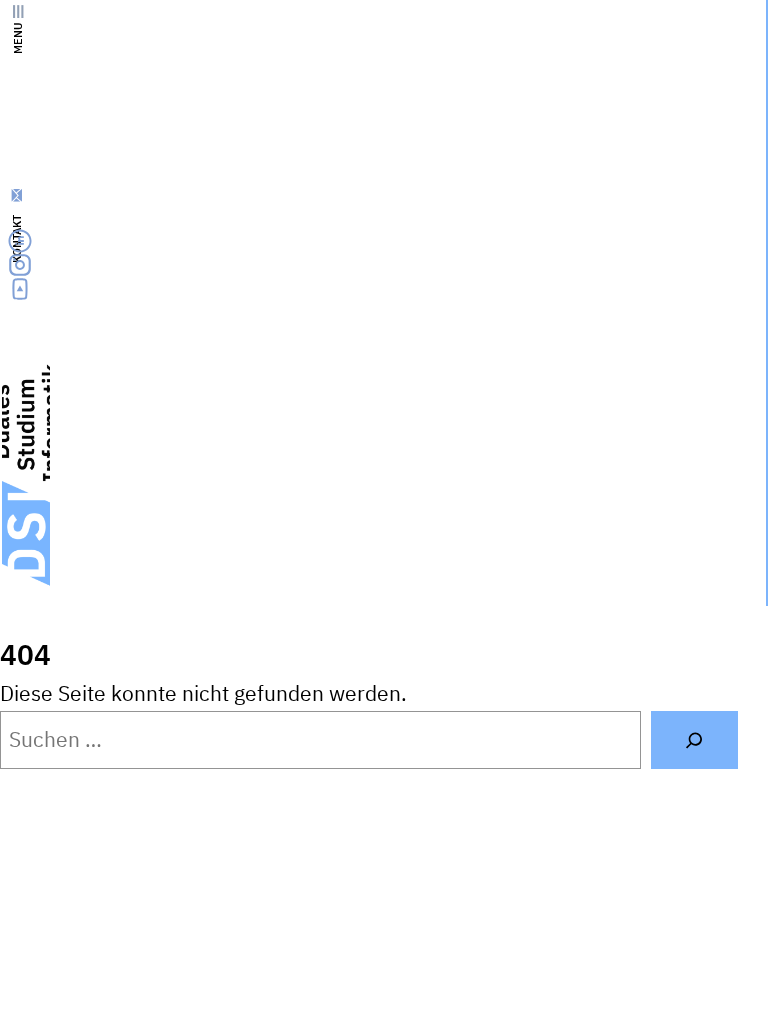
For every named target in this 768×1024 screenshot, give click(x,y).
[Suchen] (694, 740)
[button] (690, 980)
